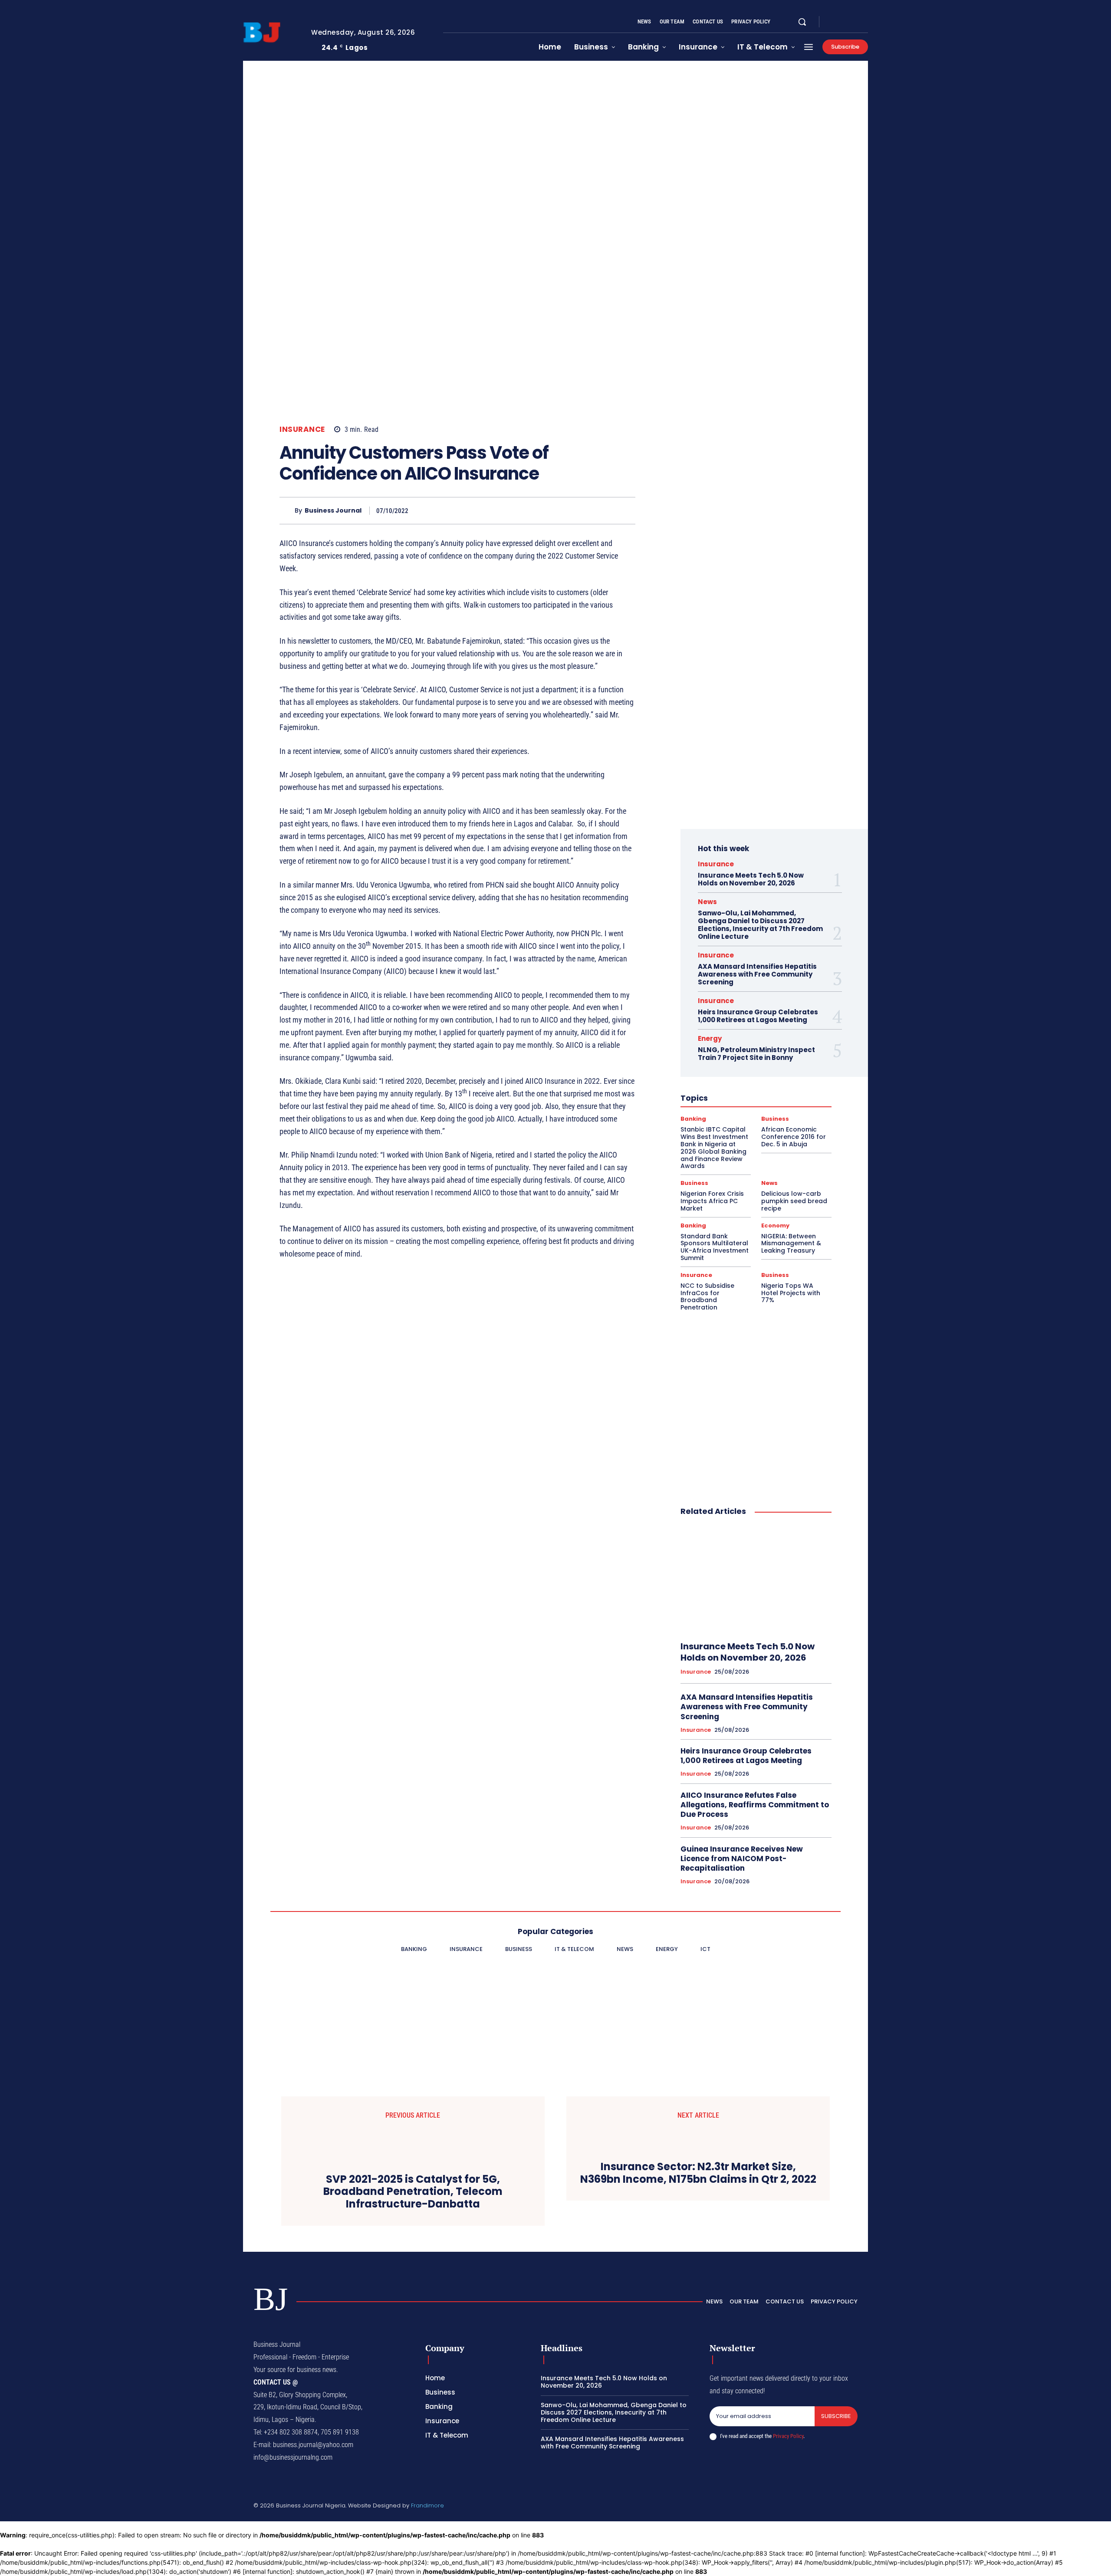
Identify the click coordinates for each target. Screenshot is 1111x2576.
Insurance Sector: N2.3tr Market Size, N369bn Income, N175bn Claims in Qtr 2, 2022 (698, 2173)
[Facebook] (833, 22)
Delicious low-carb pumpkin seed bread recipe (794, 1201)
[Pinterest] (586, 510)
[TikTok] (813, 2507)
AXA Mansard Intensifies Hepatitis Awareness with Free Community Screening (757, 974)
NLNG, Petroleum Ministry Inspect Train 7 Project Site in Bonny (756, 1054)
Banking (693, 1119)
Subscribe (836, 2416)
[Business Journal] (287, 511)
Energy (710, 1038)
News (707, 902)
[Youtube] (864, 22)
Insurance (302, 429)
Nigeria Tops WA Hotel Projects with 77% (791, 1293)
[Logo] (270, 33)
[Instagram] (844, 22)
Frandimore (427, 2505)
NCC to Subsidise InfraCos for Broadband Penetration (707, 1296)
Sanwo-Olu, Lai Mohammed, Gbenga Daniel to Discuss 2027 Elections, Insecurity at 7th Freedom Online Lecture (760, 925)
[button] (802, 22)
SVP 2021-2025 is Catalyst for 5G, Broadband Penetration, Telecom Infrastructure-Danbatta (413, 2192)
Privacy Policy (788, 2436)
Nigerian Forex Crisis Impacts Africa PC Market (712, 1201)
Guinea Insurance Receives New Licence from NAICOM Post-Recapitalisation (742, 1859)
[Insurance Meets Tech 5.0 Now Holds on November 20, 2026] (756, 1579)
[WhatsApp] (606, 510)
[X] (854, 22)
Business (775, 1119)
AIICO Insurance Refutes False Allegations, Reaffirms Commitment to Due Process (755, 1805)
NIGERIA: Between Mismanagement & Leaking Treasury (791, 1244)
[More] (626, 510)
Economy (775, 1225)
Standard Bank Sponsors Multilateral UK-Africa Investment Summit (715, 1247)
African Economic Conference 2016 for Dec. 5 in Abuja (794, 1137)
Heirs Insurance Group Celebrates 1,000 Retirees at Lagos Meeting (758, 1016)
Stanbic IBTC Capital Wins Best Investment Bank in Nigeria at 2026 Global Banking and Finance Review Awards (714, 1148)
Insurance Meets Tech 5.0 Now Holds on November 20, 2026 (751, 879)
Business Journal (333, 511)
